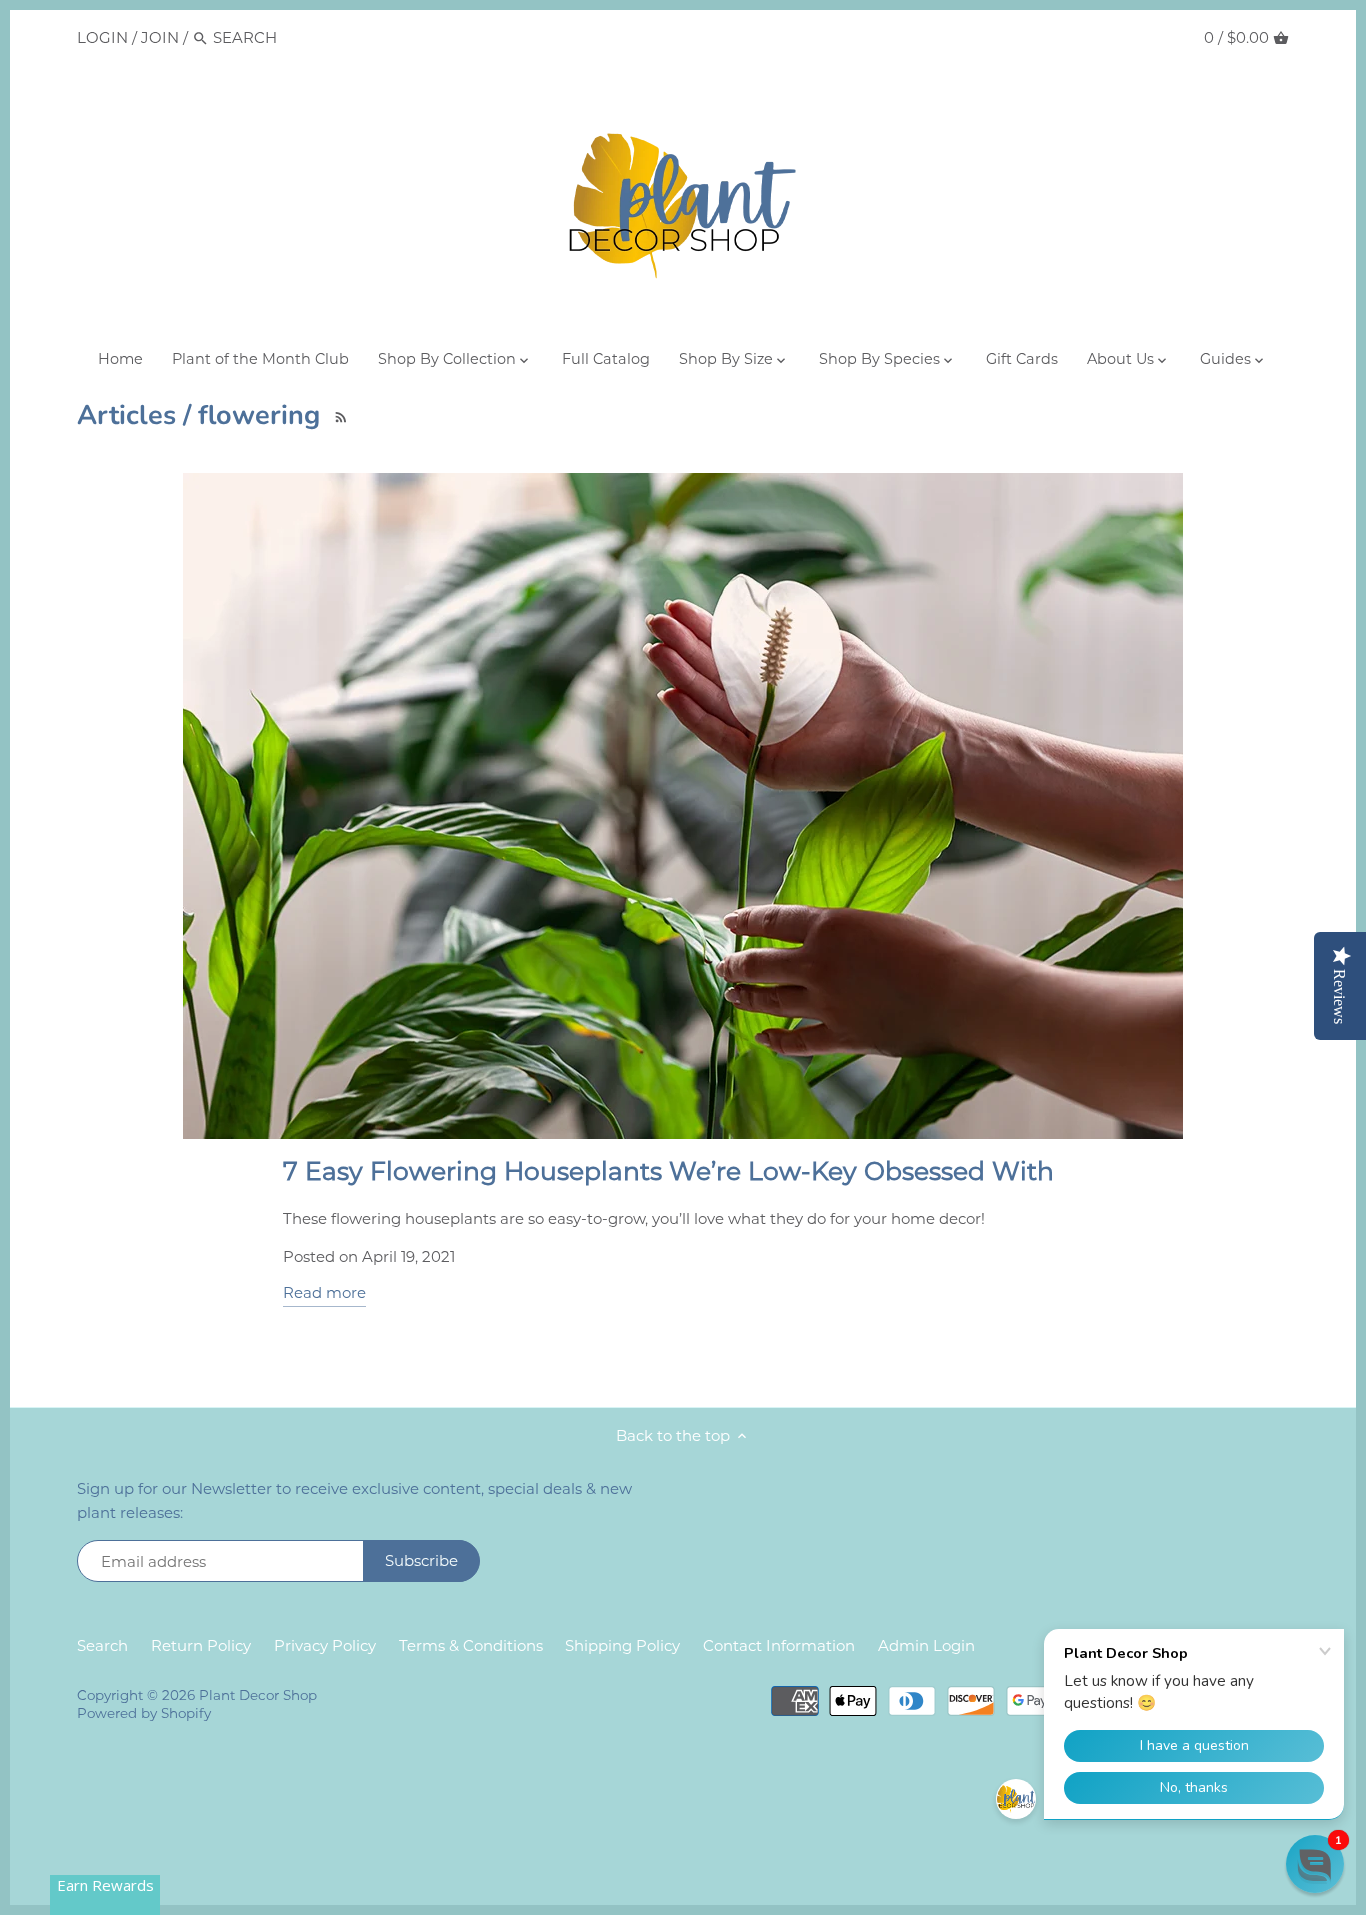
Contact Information (779, 1645)
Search (102, 1645)
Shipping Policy (622, 1645)
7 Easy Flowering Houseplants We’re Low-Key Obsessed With (668, 1171)
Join (160, 37)
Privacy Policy (325, 1645)
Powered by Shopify (144, 1713)
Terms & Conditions (471, 1645)
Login (102, 37)
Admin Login (926, 1645)
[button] (1315, 1864)
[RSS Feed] (337, 414)
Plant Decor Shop (258, 1695)
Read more (324, 1292)
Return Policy (201, 1645)
